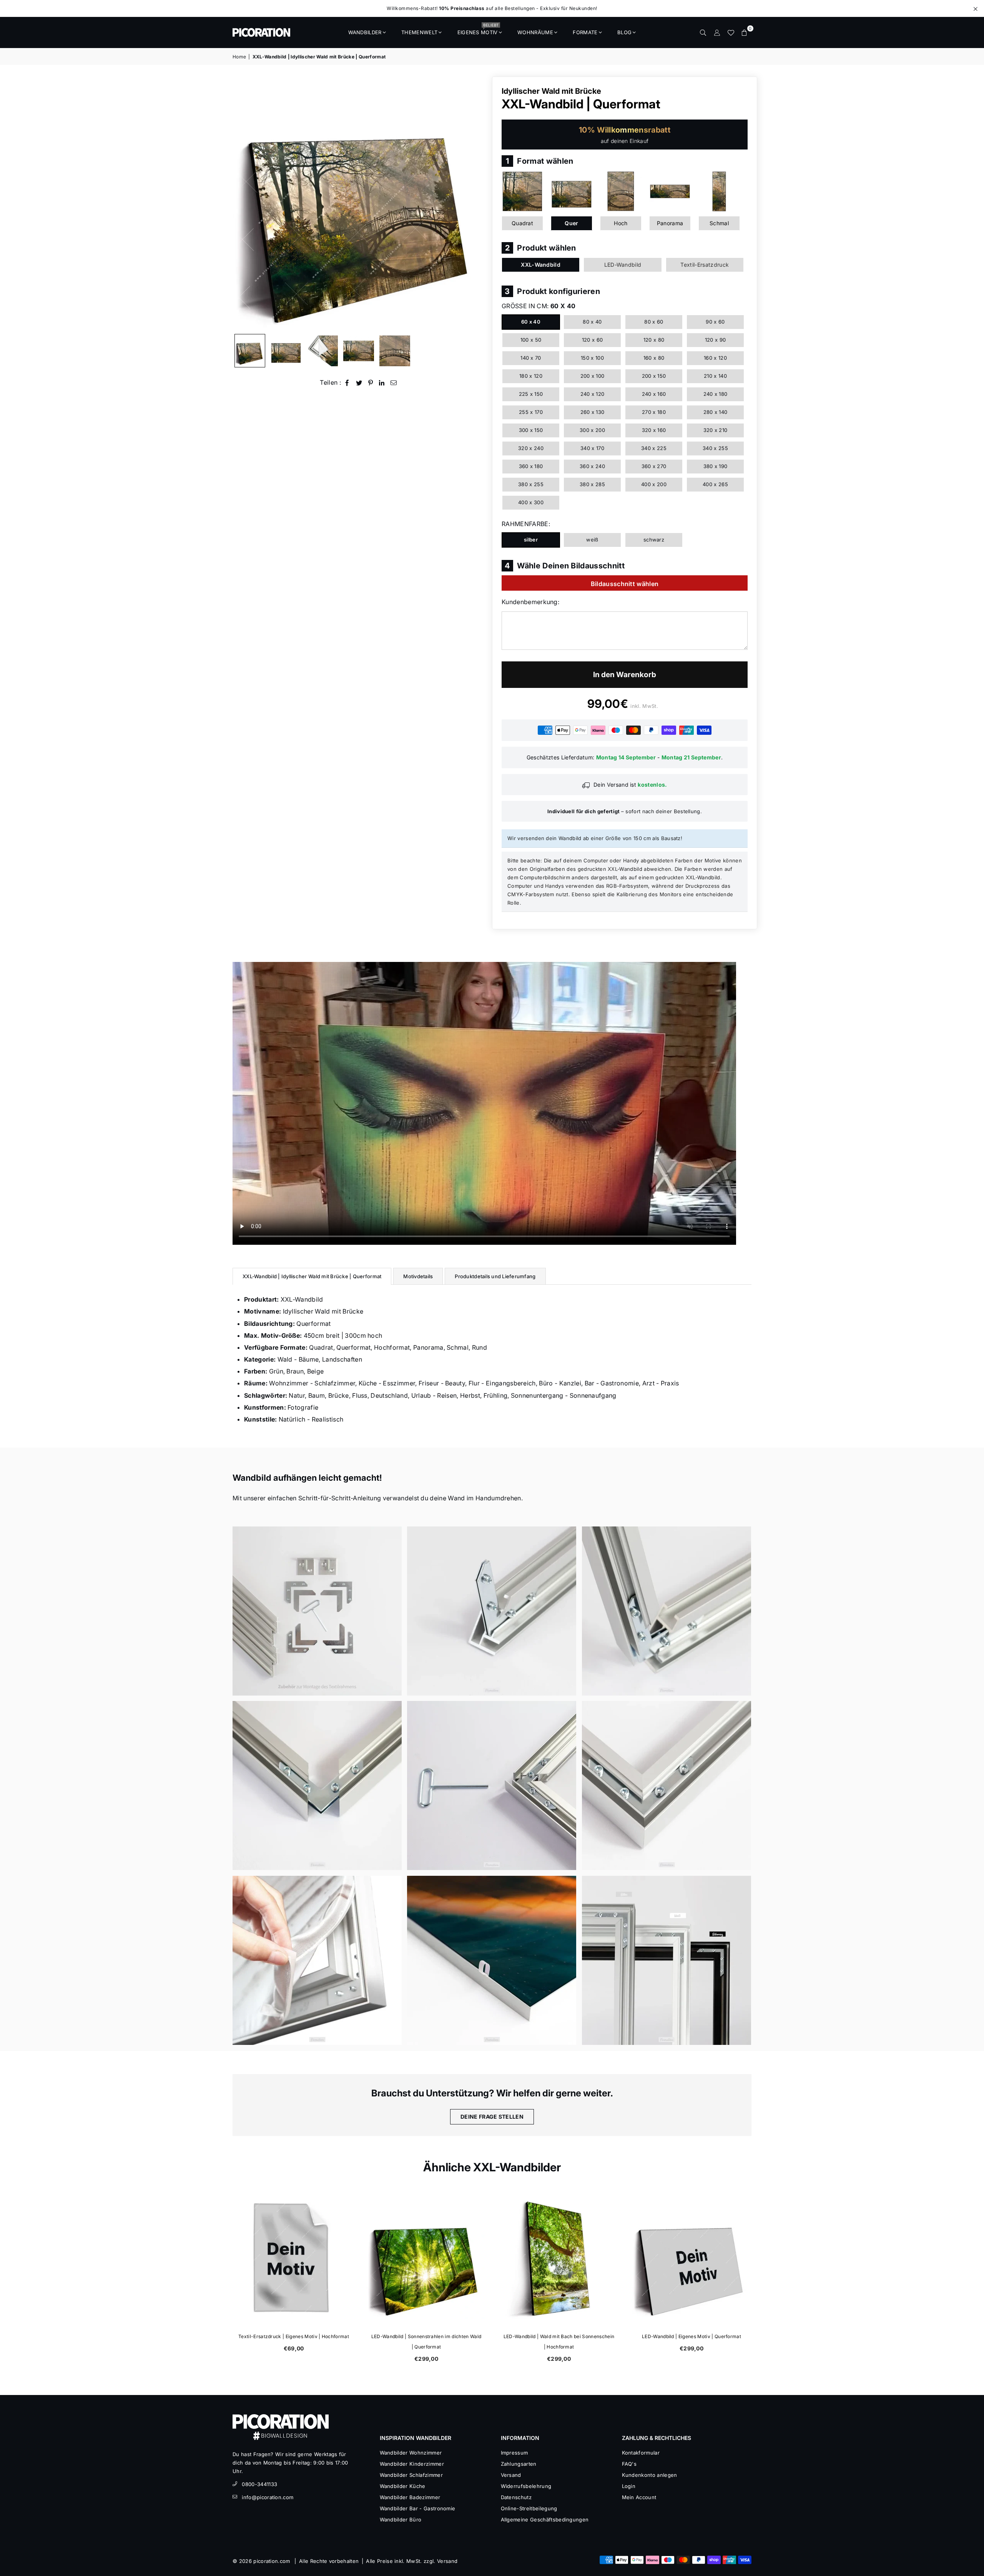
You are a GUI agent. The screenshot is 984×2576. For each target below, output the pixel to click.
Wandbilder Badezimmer (410, 2497)
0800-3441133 (259, 2484)
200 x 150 (654, 376)
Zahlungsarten (519, 2464)
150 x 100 (592, 358)
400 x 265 (715, 484)
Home (239, 57)
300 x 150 (531, 430)
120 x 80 (654, 340)
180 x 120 (531, 376)
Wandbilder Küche (403, 2486)
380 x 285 (592, 484)
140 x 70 (531, 358)
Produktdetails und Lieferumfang (495, 1276)
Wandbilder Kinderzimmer (412, 2464)
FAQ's (629, 2464)
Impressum (514, 2453)
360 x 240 (592, 466)
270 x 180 (654, 412)
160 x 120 (715, 358)
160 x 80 (654, 358)
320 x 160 (654, 430)
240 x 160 (654, 394)
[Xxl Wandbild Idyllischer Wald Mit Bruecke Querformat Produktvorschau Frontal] (286, 351)
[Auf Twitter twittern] (359, 383)
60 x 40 (531, 322)
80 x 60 (654, 322)
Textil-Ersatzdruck (705, 265)
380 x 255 (531, 484)
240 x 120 (593, 394)
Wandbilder (365, 32)
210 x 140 (715, 376)
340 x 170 (592, 448)
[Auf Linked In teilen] (382, 383)
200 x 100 (593, 376)
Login (629, 2486)
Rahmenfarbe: (526, 524)
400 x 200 (654, 484)
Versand (511, 2475)
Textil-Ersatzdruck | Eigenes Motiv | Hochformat (293, 2336)
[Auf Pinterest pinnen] (371, 383)
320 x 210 (716, 430)
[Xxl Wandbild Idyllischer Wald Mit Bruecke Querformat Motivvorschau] (359, 351)
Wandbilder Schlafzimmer (411, 2475)
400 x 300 (531, 502)
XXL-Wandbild (541, 265)
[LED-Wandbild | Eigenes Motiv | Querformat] (691, 2259)
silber (531, 540)
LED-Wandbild (623, 265)
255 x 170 (531, 412)
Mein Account (639, 2497)
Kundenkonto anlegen (650, 2475)
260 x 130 (593, 412)
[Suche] (703, 32)
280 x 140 (716, 412)
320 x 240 (531, 448)
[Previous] (243, 203)
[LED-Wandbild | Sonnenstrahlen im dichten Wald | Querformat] (426, 2259)
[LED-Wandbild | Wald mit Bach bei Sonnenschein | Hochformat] (558, 2259)
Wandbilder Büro (401, 2520)
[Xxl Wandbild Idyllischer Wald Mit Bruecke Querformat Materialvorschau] (322, 351)
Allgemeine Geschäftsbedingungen (545, 2520)
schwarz (654, 540)
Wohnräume (535, 32)
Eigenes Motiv (478, 30)
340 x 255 (715, 448)
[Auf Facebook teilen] (347, 383)
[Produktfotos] (317, 1611)
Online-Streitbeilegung (529, 2508)
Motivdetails (418, 1276)
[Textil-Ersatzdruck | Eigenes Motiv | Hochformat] (293, 2259)
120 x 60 (593, 340)
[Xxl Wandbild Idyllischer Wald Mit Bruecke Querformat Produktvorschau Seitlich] (250, 351)
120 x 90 (716, 340)
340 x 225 (654, 448)
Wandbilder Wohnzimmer (411, 2453)
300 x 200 (592, 430)
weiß (592, 540)
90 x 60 (715, 322)
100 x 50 (531, 340)
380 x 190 (716, 466)
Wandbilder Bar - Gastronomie (418, 2508)
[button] (745, 32)
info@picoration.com (268, 2497)
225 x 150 (531, 394)
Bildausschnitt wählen (625, 584)
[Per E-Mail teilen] (394, 383)
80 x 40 (592, 322)
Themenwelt (419, 32)
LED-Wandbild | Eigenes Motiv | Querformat (691, 2336)
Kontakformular (641, 2453)
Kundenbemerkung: (530, 602)
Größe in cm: (539, 306)
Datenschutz (516, 2497)
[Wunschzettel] (731, 32)
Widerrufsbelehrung (526, 2486)
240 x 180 (716, 394)
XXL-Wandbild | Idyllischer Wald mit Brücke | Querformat (312, 1276)
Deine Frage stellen (492, 2117)
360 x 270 (654, 466)
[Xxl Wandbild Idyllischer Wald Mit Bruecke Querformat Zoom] (395, 351)
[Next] (476, 203)
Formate (585, 32)
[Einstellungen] (717, 32)
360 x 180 (531, 466)
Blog (624, 32)
